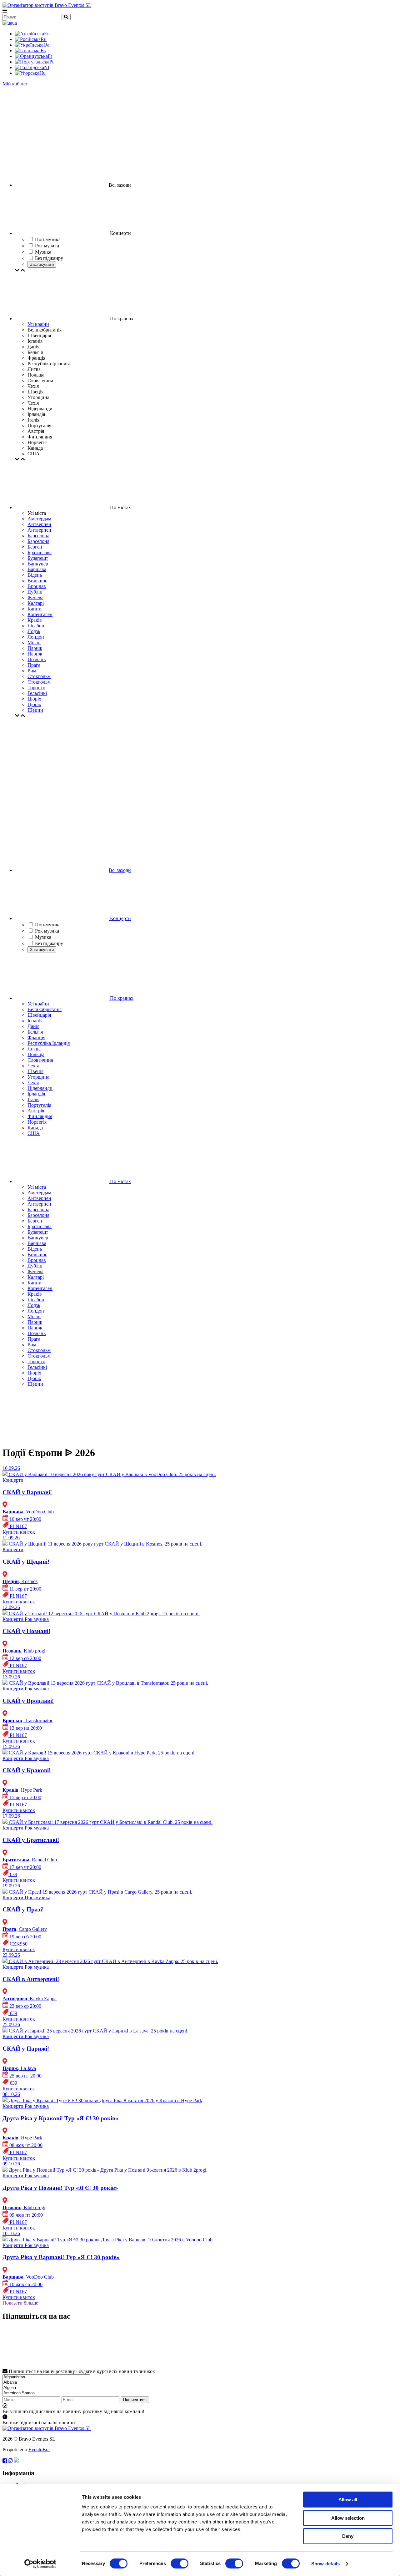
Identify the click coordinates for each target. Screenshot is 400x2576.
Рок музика (47, 931)
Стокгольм (39, 676)
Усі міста (37, 1187)
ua (15, 23)
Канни (35, 609)
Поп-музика (48, 925)
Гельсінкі (37, 693)
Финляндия (40, 1116)
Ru (44, 39)
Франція (36, 1037)
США (34, 1133)
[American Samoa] (46, 2393)
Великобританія (45, 1009)
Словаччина (40, 1060)
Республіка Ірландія (49, 1043)
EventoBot (39, 2449)
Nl (47, 67)
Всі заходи (120, 870)
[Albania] (46, 2383)
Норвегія (37, 1122)
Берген (35, 547)
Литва (34, 1049)
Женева (35, 597)
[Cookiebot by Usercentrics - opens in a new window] (40, 2564)
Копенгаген (40, 614)
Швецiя (35, 1071)
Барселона (38, 536)
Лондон (36, 637)
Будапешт (38, 558)
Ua (46, 45)
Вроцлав (37, 586)
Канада (35, 1128)
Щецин (35, 710)
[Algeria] (46, 2388)
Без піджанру (49, 943)
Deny (348, 2536)
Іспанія (35, 1021)
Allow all (348, 2500)
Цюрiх (34, 699)
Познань (37, 659)
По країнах (121, 998)
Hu (42, 73)
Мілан (34, 643)
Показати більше (20, 2303)
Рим (32, 671)
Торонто (36, 688)
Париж (35, 648)
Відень (35, 575)
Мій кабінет (15, 84)
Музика (43, 937)
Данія (33, 1026)
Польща (36, 1054)
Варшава (37, 569)
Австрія (36, 1111)
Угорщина (38, 1077)
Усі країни (38, 324)
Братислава (40, 552)
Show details (325, 2564)
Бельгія (35, 1032)
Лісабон (36, 626)
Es (43, 51)
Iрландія (36, 1094)
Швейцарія (39, 1015)
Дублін (35, 592)
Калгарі (36, 603)
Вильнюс (37, 581)
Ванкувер (38, 564)
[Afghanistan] (46, 2377)
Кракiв (35, 620)
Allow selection (348, 2518)
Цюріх (34, 704)
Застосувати (42, 264)
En (47, 34)
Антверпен (39, 524)
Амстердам (39, 519)
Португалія (39, 1105)
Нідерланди (40, 1088)
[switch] (180, 2563)
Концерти (120, 918)
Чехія (33, 1066)
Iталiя (33, 1099)
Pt (51, 62)
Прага (34, 665)
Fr (50, 56)
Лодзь (34, 631)
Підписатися (135, 2400)
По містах (120, 1181)
